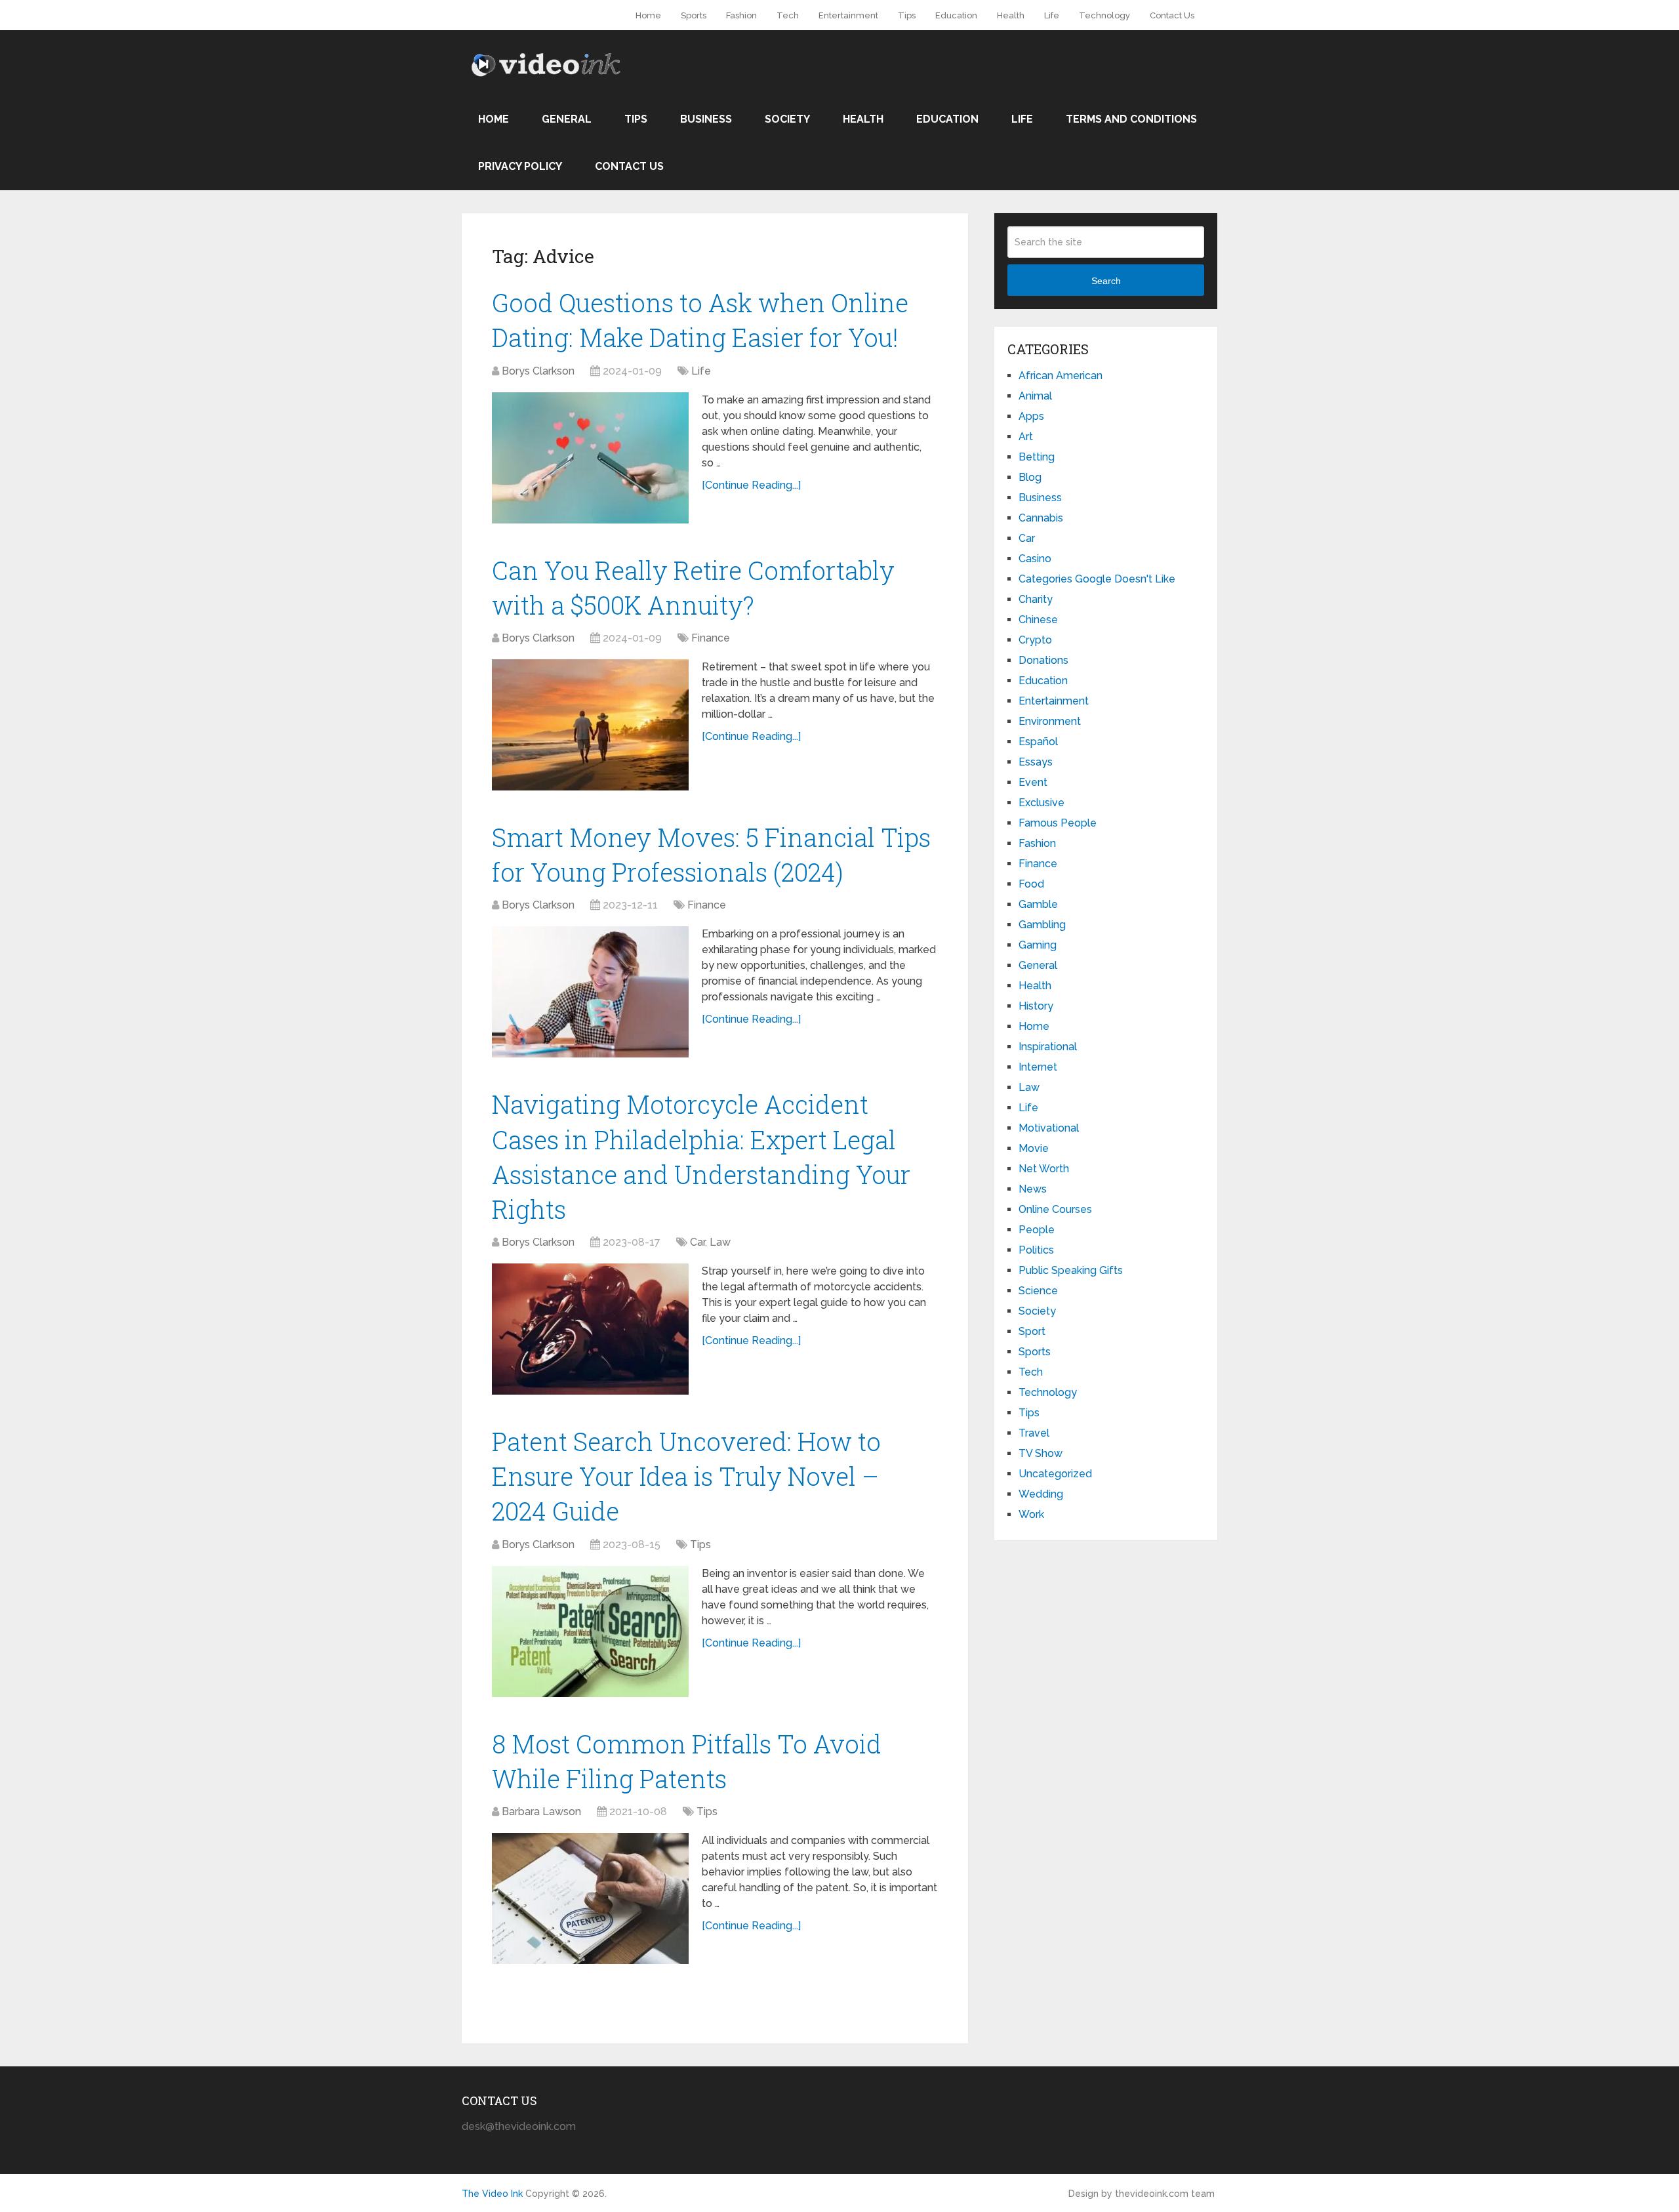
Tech (788, 15)
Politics (1036, 1250)
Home (648, 15)
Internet (1038, 1067)
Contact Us (1172, 15)
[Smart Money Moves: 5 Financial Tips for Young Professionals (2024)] (590, 992)
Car (698, 1242)
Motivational (1049, 1128)
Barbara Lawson (541, 1812)
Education (956, 15)
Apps (1031, 416)
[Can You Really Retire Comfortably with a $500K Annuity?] (590, 725)
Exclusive (1042, 803)
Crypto (1035, 640)
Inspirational (1048, 1047)
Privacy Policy (520, 166)
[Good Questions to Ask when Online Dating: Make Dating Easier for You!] (590, 458)
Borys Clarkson (538, 371)
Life (1052, 15)
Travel (1034, 1433)
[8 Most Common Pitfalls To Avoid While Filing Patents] (590, 1898)
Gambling (1042, 925)
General (567, 119)
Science (1038, 1291)
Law (720, 1242)
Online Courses (1055, 1209)
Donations (1043, 660)
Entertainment (848, 15)
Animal (1035, 396)
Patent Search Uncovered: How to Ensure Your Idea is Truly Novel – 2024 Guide (686, 1476)
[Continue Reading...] (751, 485)
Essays (1036, 762)
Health (1011, 15)
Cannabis (1041, 518)
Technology (1104, 15)
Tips (907, 15)
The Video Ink (492, 2194)
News (1033, 1189)
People (1037, 1230)
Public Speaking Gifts (1071, 1270)
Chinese (1038, 620)
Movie (1034, 1148)
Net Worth (1044, 1169)
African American (1061, 376)
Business (706, 119)
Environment (1050, 721)
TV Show (1041, 1453)
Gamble (1038, 904)
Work (1031, 1514)
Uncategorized (1055, 1474)
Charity (1036, 599)
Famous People (1058, 823)
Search (1106, 281)
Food (1031, 884)
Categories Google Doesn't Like (1097, 579)
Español (1038, 742)
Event (1033, 782)
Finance (711, 638)
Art (1026, 437)
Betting (1037, 457)
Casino (1035, 559)
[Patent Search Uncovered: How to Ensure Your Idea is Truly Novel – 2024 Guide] (590, 1631)
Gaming (1038, 945)
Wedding (1041, 1494)
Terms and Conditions (1131, 119)
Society (787, 119)
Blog (1030, 477)
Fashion (741, 15)
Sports (694, 15)
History (1036, 1006)
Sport (1032, 1331)
